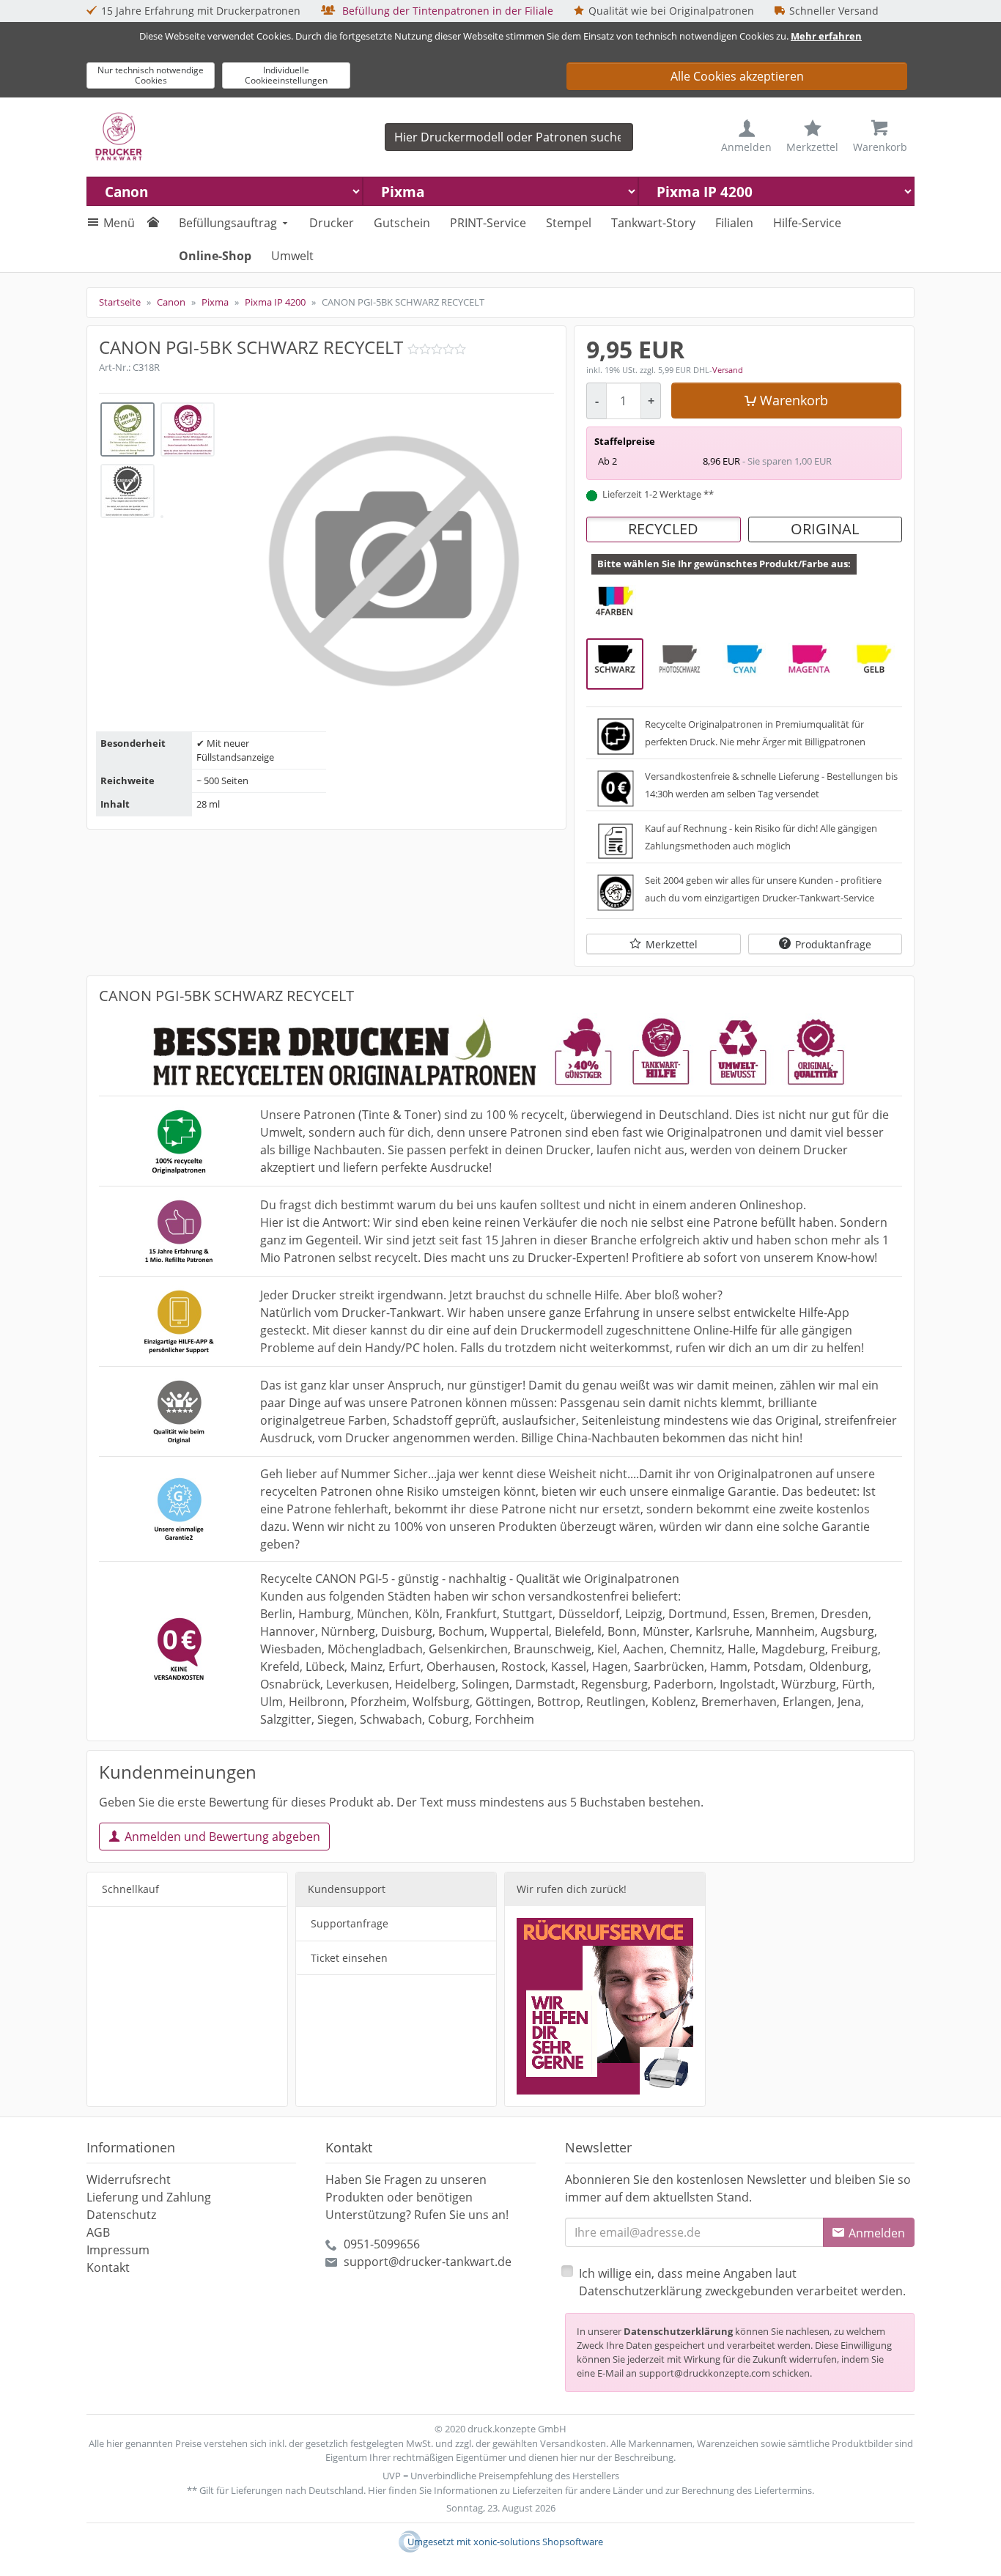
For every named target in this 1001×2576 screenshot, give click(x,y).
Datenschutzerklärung (678, 2331)
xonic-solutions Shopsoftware (538, 2542)
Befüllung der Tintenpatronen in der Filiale (446, 11)
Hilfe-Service (807, 223)
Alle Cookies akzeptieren (737, 76)
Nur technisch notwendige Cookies (151, 75)
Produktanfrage (833, 944)
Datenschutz (121, 2215)
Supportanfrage (350, 1923)
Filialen (734, 223)
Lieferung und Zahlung (149, 2197)
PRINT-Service (488, 223)
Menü (119, 223)
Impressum (118, 2250)
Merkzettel (672, 944)
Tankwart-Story (653, 223)
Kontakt (108, 2267)
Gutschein (402, 223)
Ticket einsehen (349, 1958)
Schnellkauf (130, 1889)
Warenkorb (794, 400)
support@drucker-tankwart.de (428, 2262)
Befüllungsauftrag (228, 223)
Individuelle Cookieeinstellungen (286, 75)
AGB (98, 2232)
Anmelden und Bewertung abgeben (222, 1837)
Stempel (569, 223)
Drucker (332, 223)
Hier (377, 2490)
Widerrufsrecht (129, 2180)
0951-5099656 (382, 2244)
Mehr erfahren (826, 36)
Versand (728, 370)
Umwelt (292, 256)
